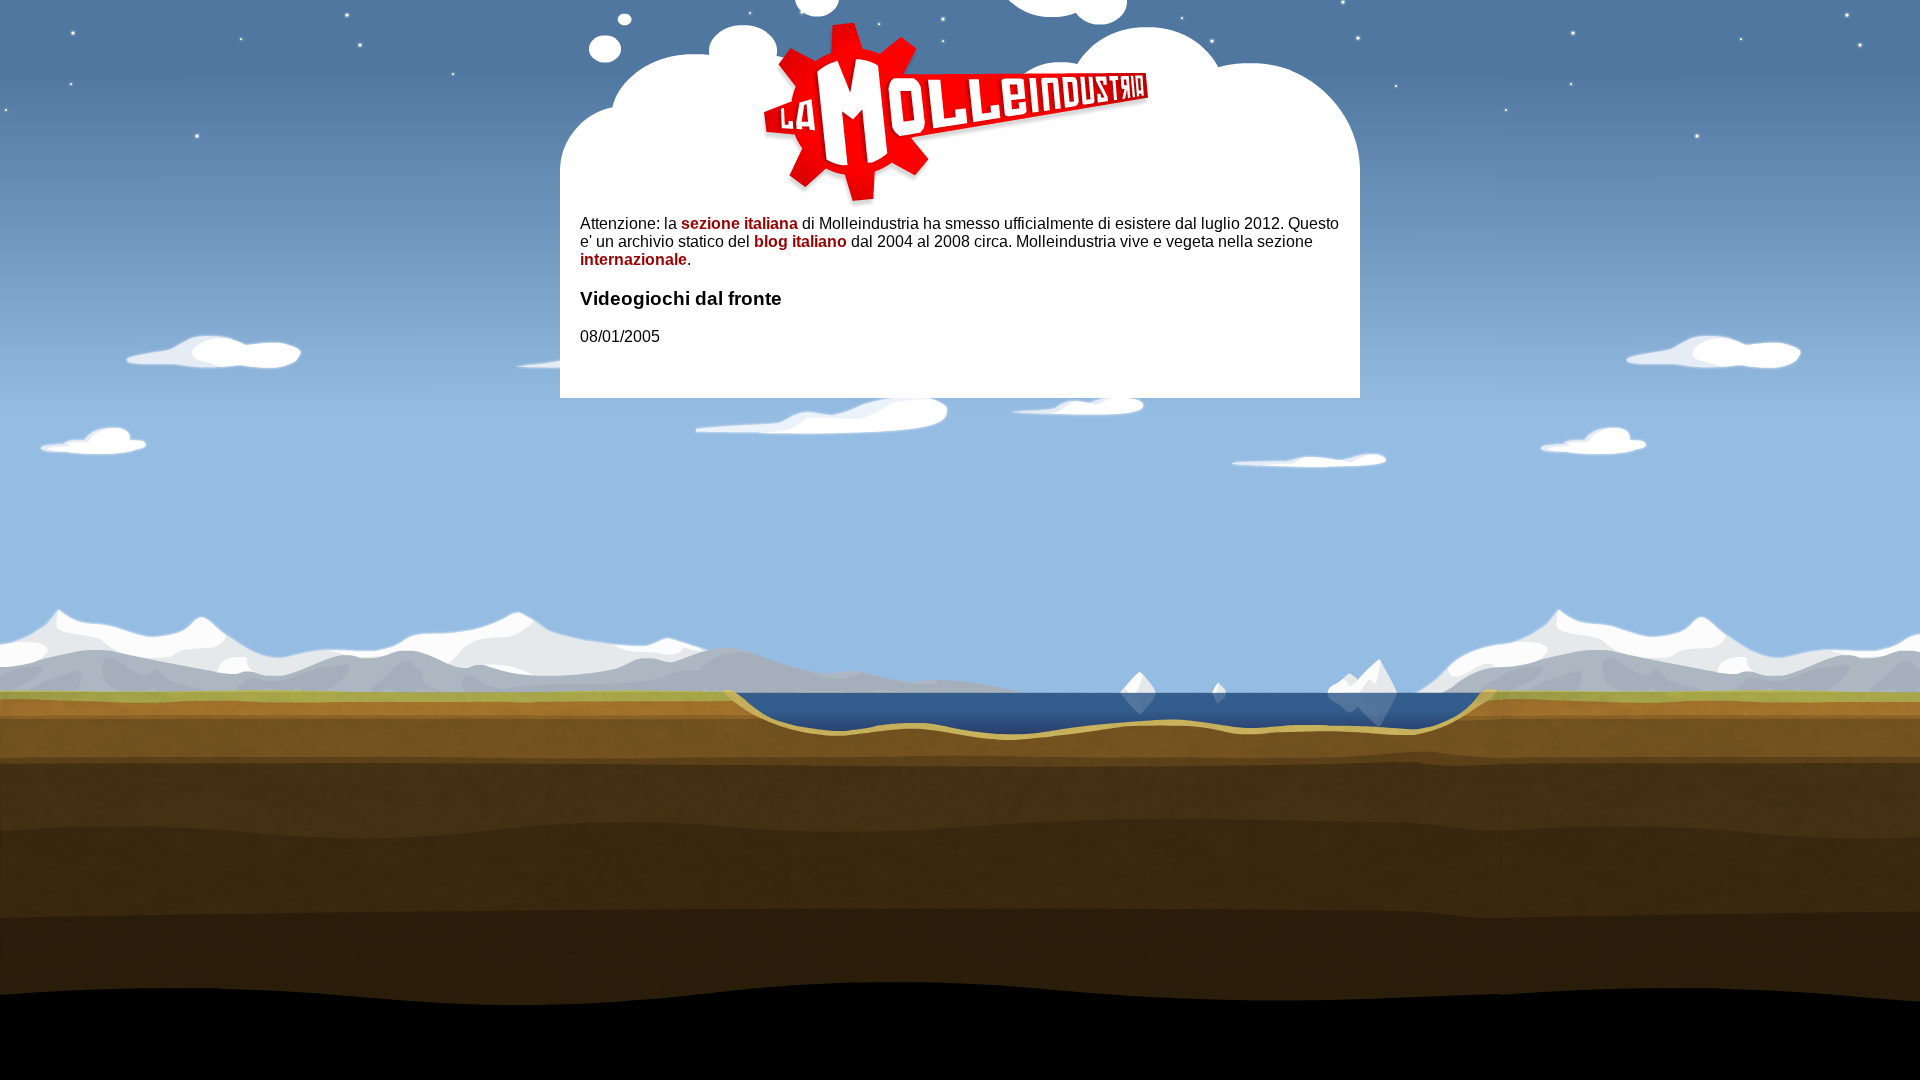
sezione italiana (739, 223)
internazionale (633, 259)
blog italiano (800, 241)
